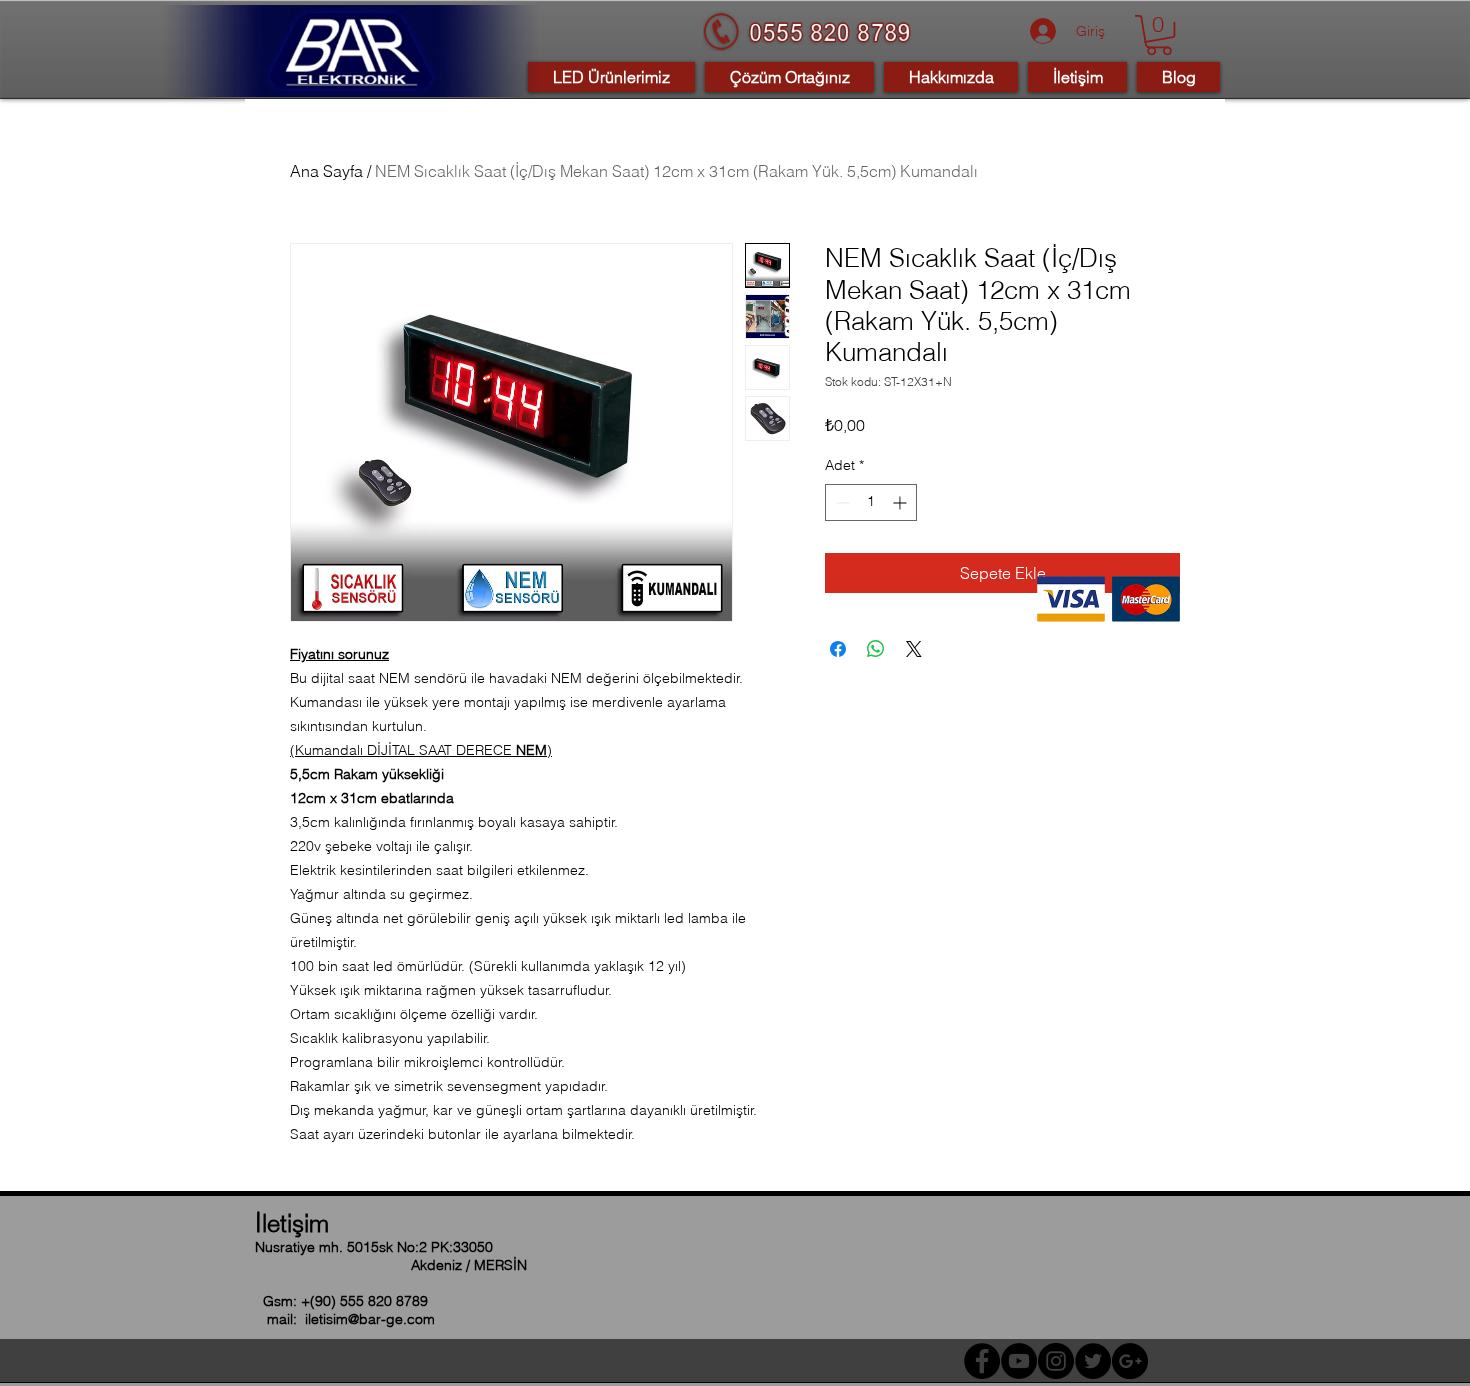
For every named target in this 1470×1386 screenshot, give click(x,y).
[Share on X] (914, 649)
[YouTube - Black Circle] (1019, 1361)
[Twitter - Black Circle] (1093, 1361)
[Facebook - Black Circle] (982, 1361)
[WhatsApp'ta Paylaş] (876, 649)
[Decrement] (840, 502)
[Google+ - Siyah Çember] (1130, 1361)
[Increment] (901, 502)
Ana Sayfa (326, 171)
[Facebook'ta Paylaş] (838, 649)
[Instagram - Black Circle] (1056, 1361)
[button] (1159, 35)
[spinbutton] (871, 502)
